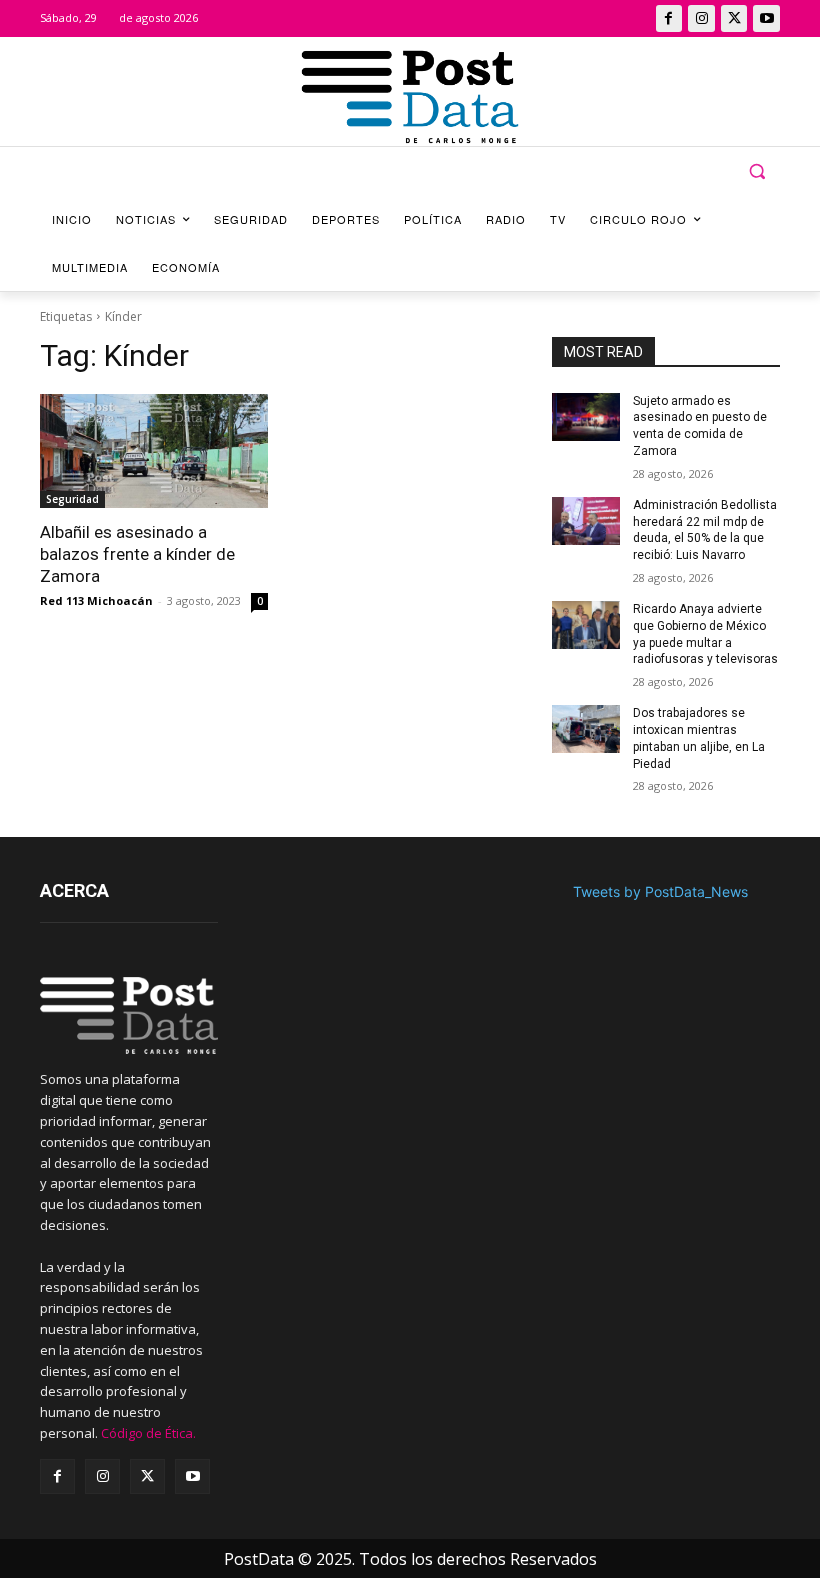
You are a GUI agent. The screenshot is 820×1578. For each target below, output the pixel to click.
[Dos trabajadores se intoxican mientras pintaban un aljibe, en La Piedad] (586, 729)
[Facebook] (669, 18)
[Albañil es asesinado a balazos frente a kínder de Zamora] (154, 451)
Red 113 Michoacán (96, 600)
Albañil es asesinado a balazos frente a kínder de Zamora (137, 554)
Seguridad (72, 499)
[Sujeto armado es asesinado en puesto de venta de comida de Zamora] (586, 417)
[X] (734, 18)
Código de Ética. (148, 1433)
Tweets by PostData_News (660, 891)
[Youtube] (766, 18)
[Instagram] (701, 18)
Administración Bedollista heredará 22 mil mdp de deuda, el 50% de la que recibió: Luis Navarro (705, 530)
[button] (756, 171)
